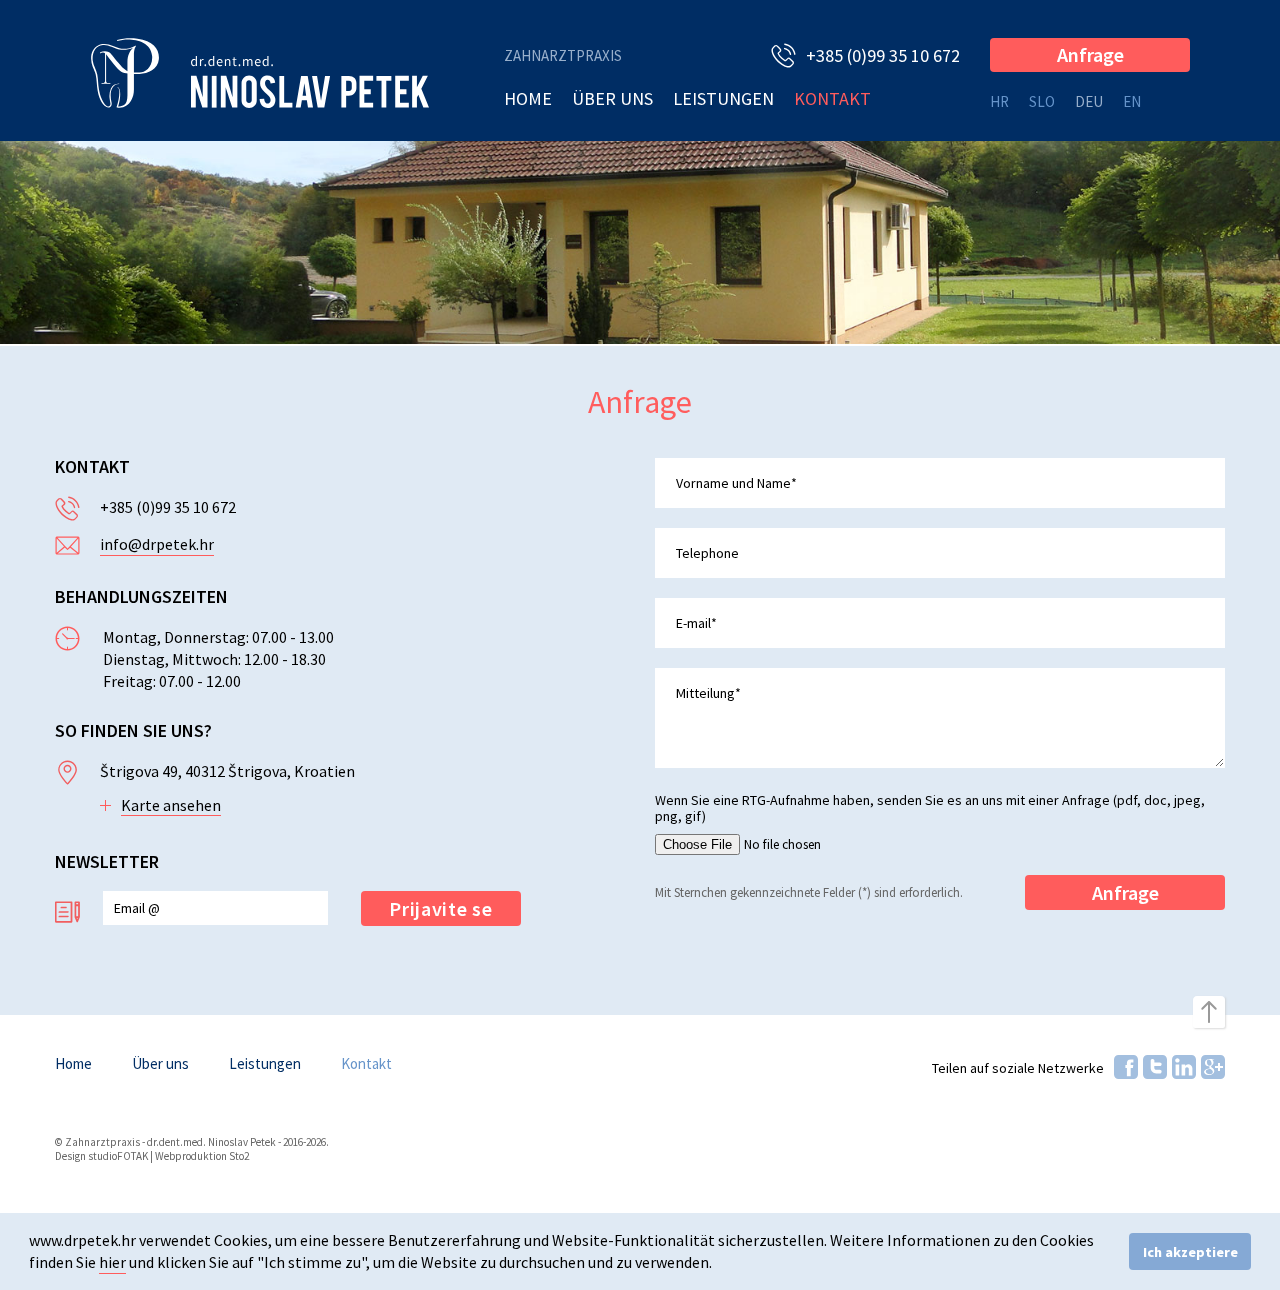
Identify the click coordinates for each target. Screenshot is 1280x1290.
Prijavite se (440, 908)
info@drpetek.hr (157, 544)
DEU (1089, 101)
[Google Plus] (1213, 1067)
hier (112, 1262)
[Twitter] (1155, 1067)
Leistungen (723, 99)
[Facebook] (1126, 1067)
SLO (1042, 101)
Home (528, 99)
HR (999, 101)
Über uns (612, 99)
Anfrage (1090, 54)
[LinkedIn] (1184, 1067)
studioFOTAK (118, 1156)
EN (1132, 101)
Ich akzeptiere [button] (1190, 1252)
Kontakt (832, 99)
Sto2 (239, 1156)
